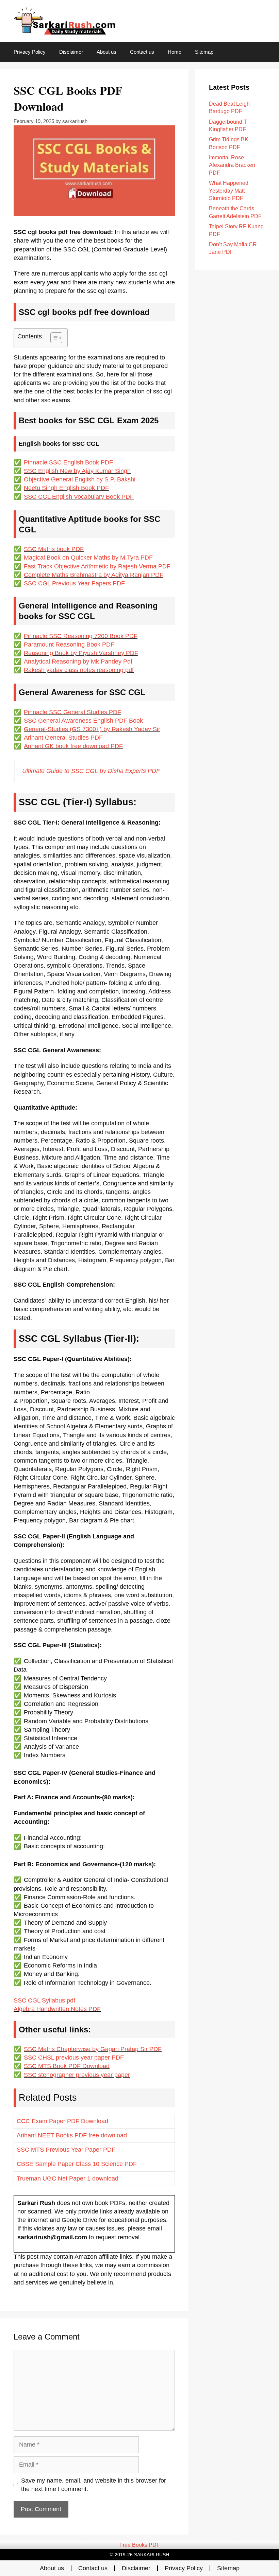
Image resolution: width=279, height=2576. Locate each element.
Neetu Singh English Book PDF (66, 488)
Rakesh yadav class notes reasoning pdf (79, 670)
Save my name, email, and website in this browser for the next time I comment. (94, 2485)
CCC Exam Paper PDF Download (62, 2121)
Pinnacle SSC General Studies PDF (72, 712)
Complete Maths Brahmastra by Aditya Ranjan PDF (94, 575)
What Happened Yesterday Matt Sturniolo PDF (229, 191)
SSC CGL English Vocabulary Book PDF (79, 497)
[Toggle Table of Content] (53, 338)
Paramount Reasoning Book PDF (69, 645)
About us (106, 52)
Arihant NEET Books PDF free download (72, 2135)
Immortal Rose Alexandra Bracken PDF (232, 165)
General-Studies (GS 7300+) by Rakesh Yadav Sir (92, 729)
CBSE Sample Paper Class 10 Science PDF (77, 2164)
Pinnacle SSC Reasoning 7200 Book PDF (81, 636)
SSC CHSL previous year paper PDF (74, 2058)
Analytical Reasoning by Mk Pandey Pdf (78, 661)
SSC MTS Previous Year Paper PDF (66, 2150)
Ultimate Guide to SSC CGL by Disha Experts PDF (91, 771)
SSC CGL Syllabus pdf (44, 2000)
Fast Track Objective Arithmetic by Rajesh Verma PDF (97, 566)
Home (175, 52)
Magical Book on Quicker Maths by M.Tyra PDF (88, 558)
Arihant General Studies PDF (63, 738)
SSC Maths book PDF (54, 549)
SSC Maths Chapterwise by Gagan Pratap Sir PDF (93, 2049)
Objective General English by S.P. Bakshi (80, 479)
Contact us (142, 52)
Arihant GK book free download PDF (73, 746)
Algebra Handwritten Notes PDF (57, 2009)
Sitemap (204, 52)
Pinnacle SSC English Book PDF (68, 462)
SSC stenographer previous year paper (77, 2075)
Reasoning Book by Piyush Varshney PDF (81, 653)
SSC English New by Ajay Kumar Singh (77, 471)
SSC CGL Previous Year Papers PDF (74, 583)
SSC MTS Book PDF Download (67, 2066)
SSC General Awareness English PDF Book (83, 721)
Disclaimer (71, 52)
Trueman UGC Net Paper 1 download (68, 2178)
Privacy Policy (30, 52)
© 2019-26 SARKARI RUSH (139, 2555)
